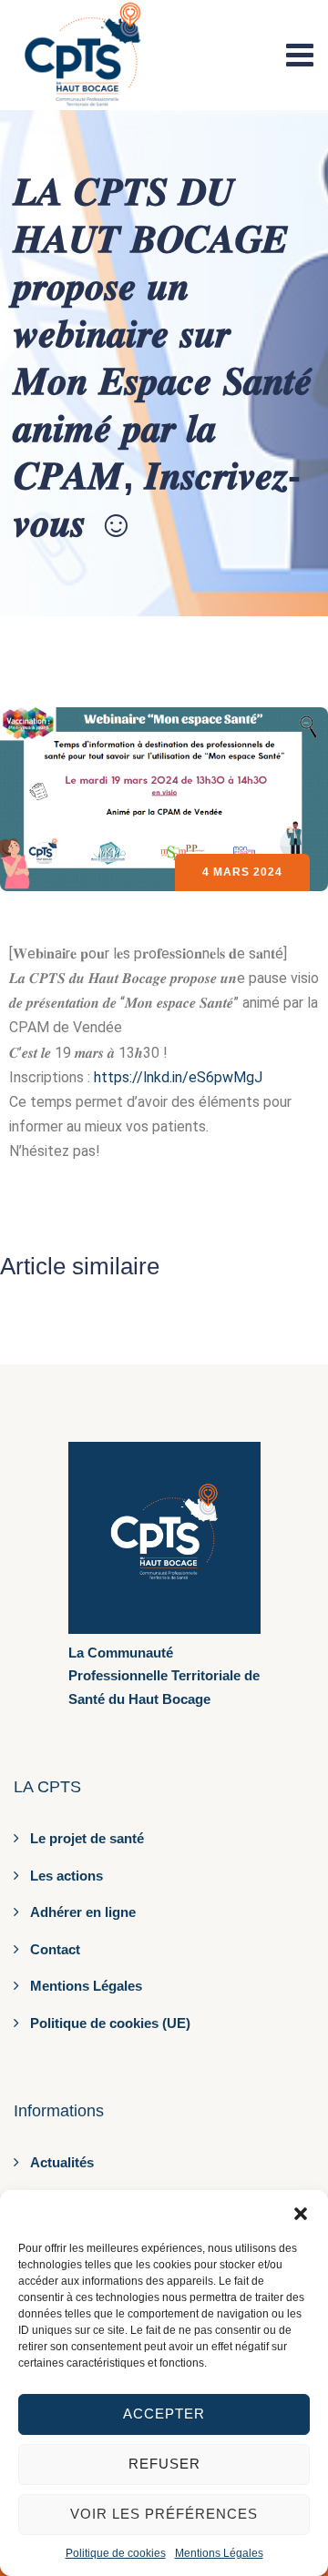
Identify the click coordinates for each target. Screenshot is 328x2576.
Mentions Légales (219, 2553)
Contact (55, 1949)
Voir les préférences (164, 2514)
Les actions (67, 1876)
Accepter (164, 2414)
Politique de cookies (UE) (110, 2023)
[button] (301, 2213)
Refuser (164, 2464)
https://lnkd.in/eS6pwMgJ (178, 1077)
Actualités (62, 2162)
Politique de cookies (116, 2553)
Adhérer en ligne (83, 1912)
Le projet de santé (87, 1838)
